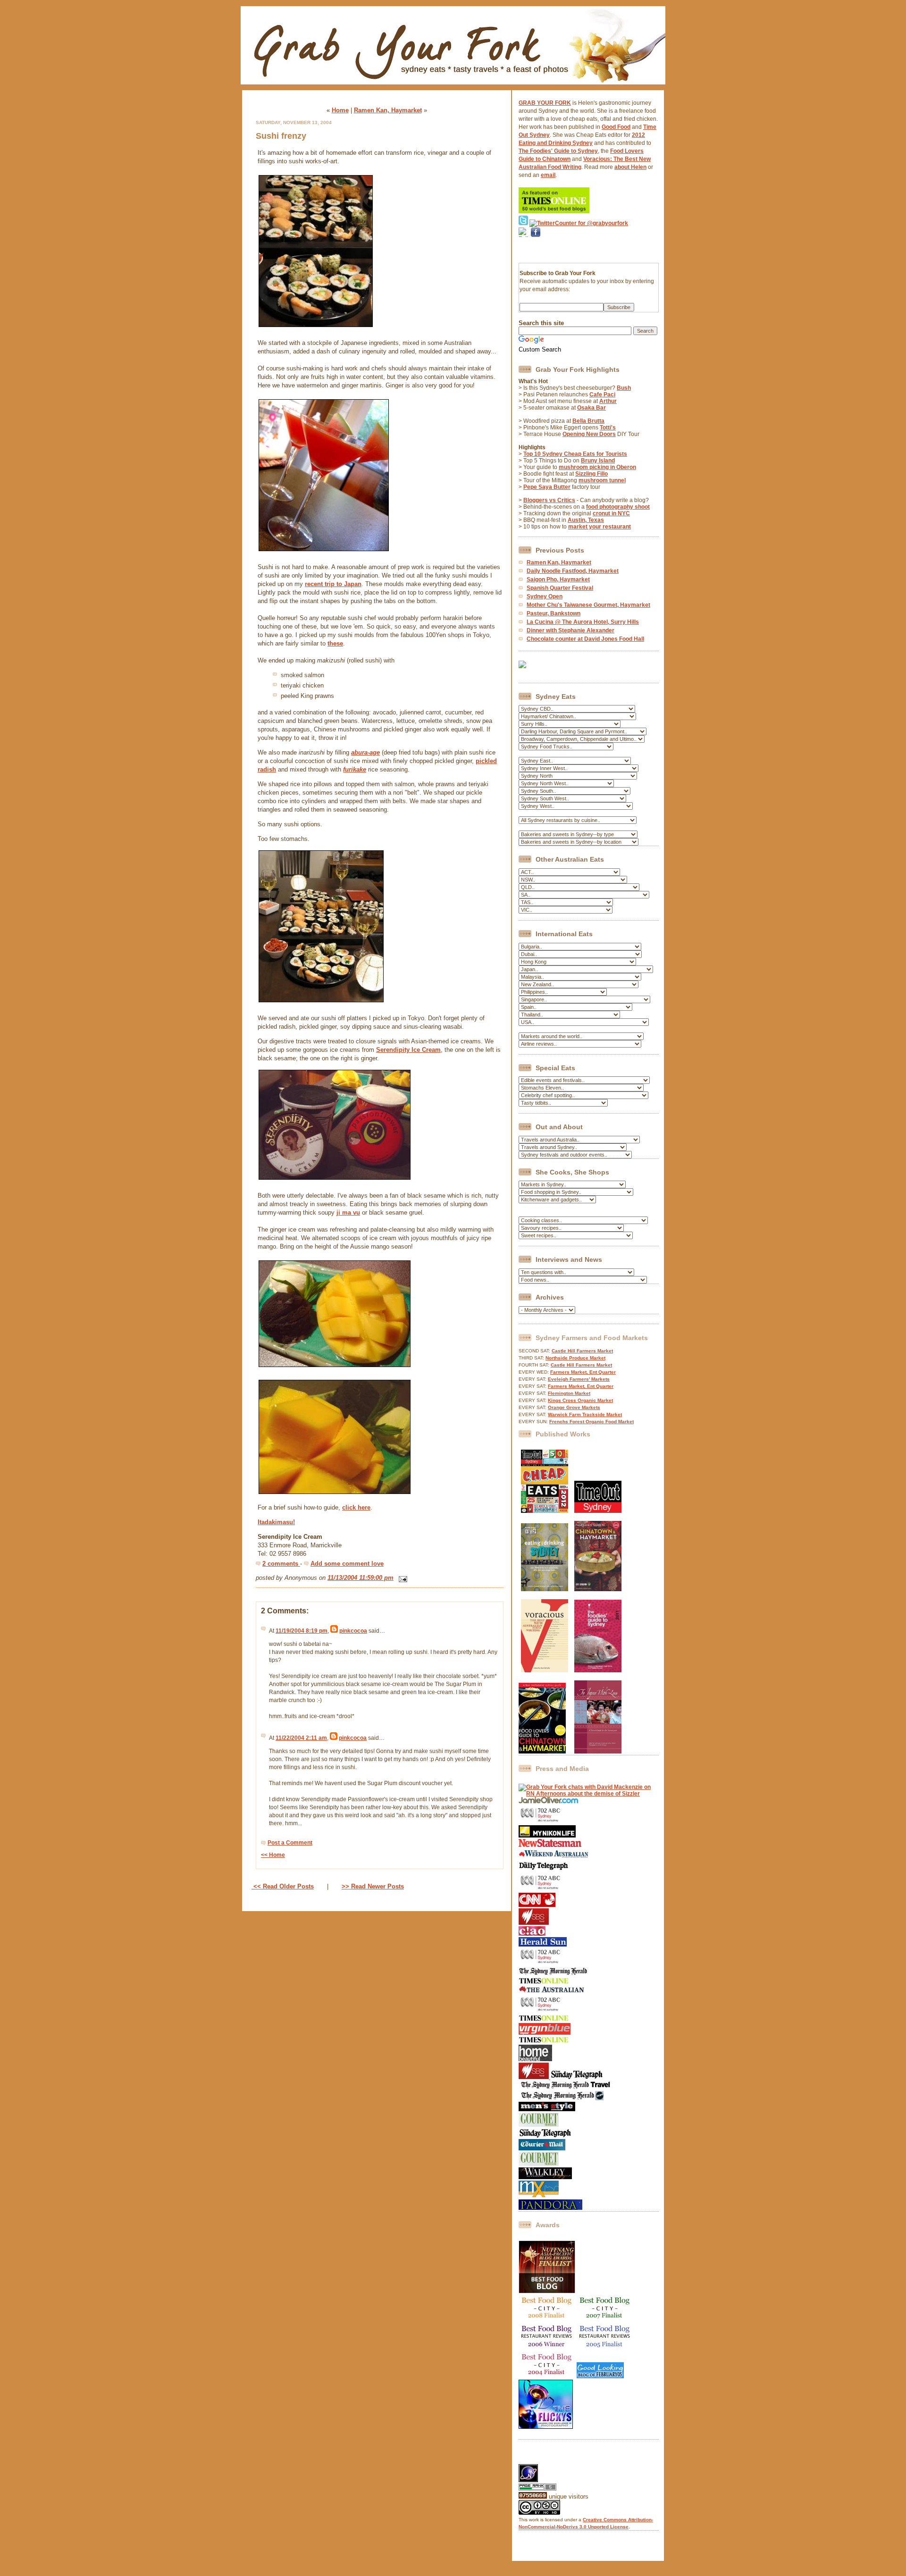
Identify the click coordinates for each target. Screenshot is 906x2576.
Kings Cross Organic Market (580, 1400)
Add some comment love (347, 1564)
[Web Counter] (535, 2461)
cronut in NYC (611, 513)
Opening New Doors (589, 434)
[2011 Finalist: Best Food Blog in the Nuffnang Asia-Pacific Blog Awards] (547, 2291)
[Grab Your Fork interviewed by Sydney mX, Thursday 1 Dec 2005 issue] (539, 2196)
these (335, 643)
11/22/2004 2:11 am (301, 1738)
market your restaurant (600, 527)
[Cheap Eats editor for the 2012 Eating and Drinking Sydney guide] (545, 1589)
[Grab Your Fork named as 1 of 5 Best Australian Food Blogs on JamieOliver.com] (549, 1802)
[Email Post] (401, 1578)
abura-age (365, 752)
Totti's (608, 428)
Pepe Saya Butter (547, 487)
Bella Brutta (588, 421)
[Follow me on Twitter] (523, 223)
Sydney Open (545, 596)
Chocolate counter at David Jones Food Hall (585, 639)
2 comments (281, 1564)
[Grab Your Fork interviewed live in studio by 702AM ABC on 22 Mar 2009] (541, 2011)
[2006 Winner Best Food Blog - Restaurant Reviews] (547, 2348)
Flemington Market (569, 1393)
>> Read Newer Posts (373, 1886)
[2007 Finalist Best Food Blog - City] (605, 2320)
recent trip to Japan (333, 584)
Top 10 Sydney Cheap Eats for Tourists (575, 454)
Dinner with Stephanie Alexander (570, 630)
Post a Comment (290, 1843)
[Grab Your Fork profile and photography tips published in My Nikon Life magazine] (547, 1836)
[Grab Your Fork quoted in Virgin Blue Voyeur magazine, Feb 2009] (545, 2033)
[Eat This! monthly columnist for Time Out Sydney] (598, 1511)
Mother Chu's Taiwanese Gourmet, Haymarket (588, 605)
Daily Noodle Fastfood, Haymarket (573, 571)
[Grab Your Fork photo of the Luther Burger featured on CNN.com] (537, 1905)
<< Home (273, 1855)
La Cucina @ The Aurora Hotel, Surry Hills (583, 622)
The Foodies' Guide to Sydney (558, 151)
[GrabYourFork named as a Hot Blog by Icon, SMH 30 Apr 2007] (561, 2098)
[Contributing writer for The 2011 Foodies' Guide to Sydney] (598, 1670)
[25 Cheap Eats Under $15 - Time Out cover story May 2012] (545, 1511)
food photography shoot (618, 507)
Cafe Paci (602, 394)
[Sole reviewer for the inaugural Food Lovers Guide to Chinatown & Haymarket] (542, 1752)
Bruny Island (598, 461)
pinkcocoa (353, 1631)
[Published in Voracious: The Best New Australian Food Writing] (545, 1670)
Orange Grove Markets (574, 1407)
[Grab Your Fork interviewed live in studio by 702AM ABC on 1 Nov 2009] (541, 1963)
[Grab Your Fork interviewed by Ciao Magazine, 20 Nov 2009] (532, 1934)
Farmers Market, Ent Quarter (583, 1372)
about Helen (630, 167)
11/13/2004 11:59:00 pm (361, 1578)
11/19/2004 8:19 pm (302, 1631)
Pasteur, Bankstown (554, 613)
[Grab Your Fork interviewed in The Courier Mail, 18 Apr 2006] (542, 2148)
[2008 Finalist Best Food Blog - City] (547, 2320)
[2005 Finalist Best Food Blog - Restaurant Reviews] (605, 2348)
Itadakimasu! (276, 1522)
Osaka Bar (591, 408)
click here (356, 1507)
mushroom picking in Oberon (597, 467)
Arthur (608, 401)
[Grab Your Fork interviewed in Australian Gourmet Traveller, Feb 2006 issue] (539, 2164)
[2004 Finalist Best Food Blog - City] (547, 2376)
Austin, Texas (586, 520)
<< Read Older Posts (283, 1886)
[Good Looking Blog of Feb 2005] (600, 2376)
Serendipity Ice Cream (408, 1050)
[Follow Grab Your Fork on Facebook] (536, 249)
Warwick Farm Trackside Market (585, 1414)
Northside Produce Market (575, 1358)
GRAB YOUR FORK (545, 103)
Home (340, 110)
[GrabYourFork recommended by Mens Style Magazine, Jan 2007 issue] (547, 2109)
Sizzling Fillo (591, 474)
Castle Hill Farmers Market (582, 1351)
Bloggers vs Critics (549, 500)
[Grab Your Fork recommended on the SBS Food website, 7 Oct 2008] (534, 2077)
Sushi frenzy (281, 136)
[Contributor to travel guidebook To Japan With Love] (598, 1752)
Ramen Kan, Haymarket (388, 110)
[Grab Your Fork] (453, 87)
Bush (624, 388)
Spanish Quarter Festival (560, 588)
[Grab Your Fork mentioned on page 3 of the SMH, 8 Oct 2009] (553, 1974)
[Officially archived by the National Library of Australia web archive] (550, 2208)
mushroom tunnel (602, 480)
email (548, 175)
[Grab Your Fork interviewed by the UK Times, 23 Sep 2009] (544, 1982)
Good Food (616, 127)
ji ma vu (348, 1212)
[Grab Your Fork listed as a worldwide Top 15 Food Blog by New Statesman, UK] (550, 1845)
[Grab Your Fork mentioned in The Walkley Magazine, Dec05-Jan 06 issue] (545, 2177)
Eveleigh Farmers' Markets (579, 1379)
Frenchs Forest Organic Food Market (591, 1422)
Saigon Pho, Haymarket (558, 579)
